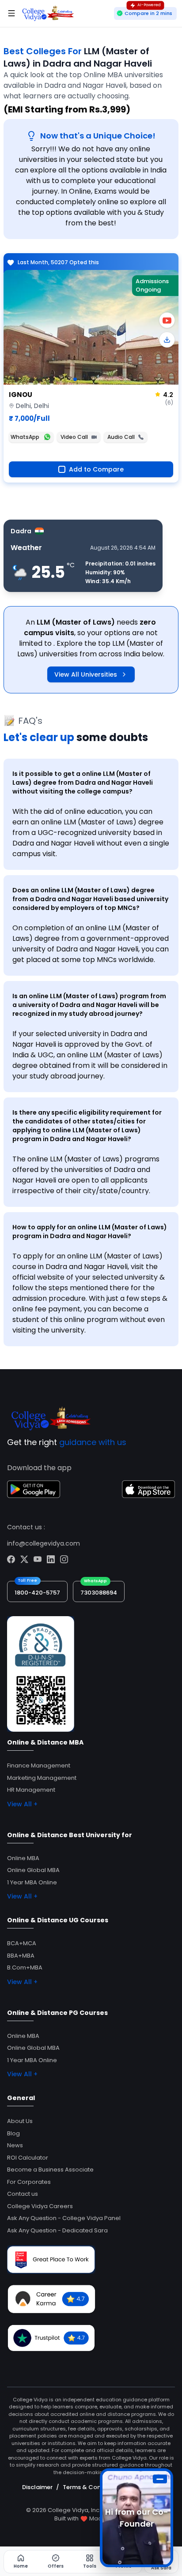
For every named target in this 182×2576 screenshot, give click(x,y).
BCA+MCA (22, 1943)
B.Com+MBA (25, 1968)
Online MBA (23, 1858)
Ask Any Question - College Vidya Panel (64, 2218)
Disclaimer (37, 2487)
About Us (20, 2121)
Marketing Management (42, 1778)
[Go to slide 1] (75, 379)
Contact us (23, 2194)
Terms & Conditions (92, 2487)
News (15, 2145)
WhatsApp (25, 437)
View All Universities (86, 674)
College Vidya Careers (40, 2206)
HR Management (31, 1790)
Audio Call (121, 437)
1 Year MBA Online (32, 1882)
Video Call (74, 437)
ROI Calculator (28, 2158)
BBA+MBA (21, 1956)
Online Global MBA (33, 1870)
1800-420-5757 (37, 1593)
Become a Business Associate (50, 2170)
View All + (22, 1804)
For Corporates (29, 2182)
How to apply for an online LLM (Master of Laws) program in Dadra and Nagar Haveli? (90, 1232)
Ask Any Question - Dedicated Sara (57, 2230)
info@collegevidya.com (44, 1543)
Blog (13, 2133)
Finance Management (39, 1765)
